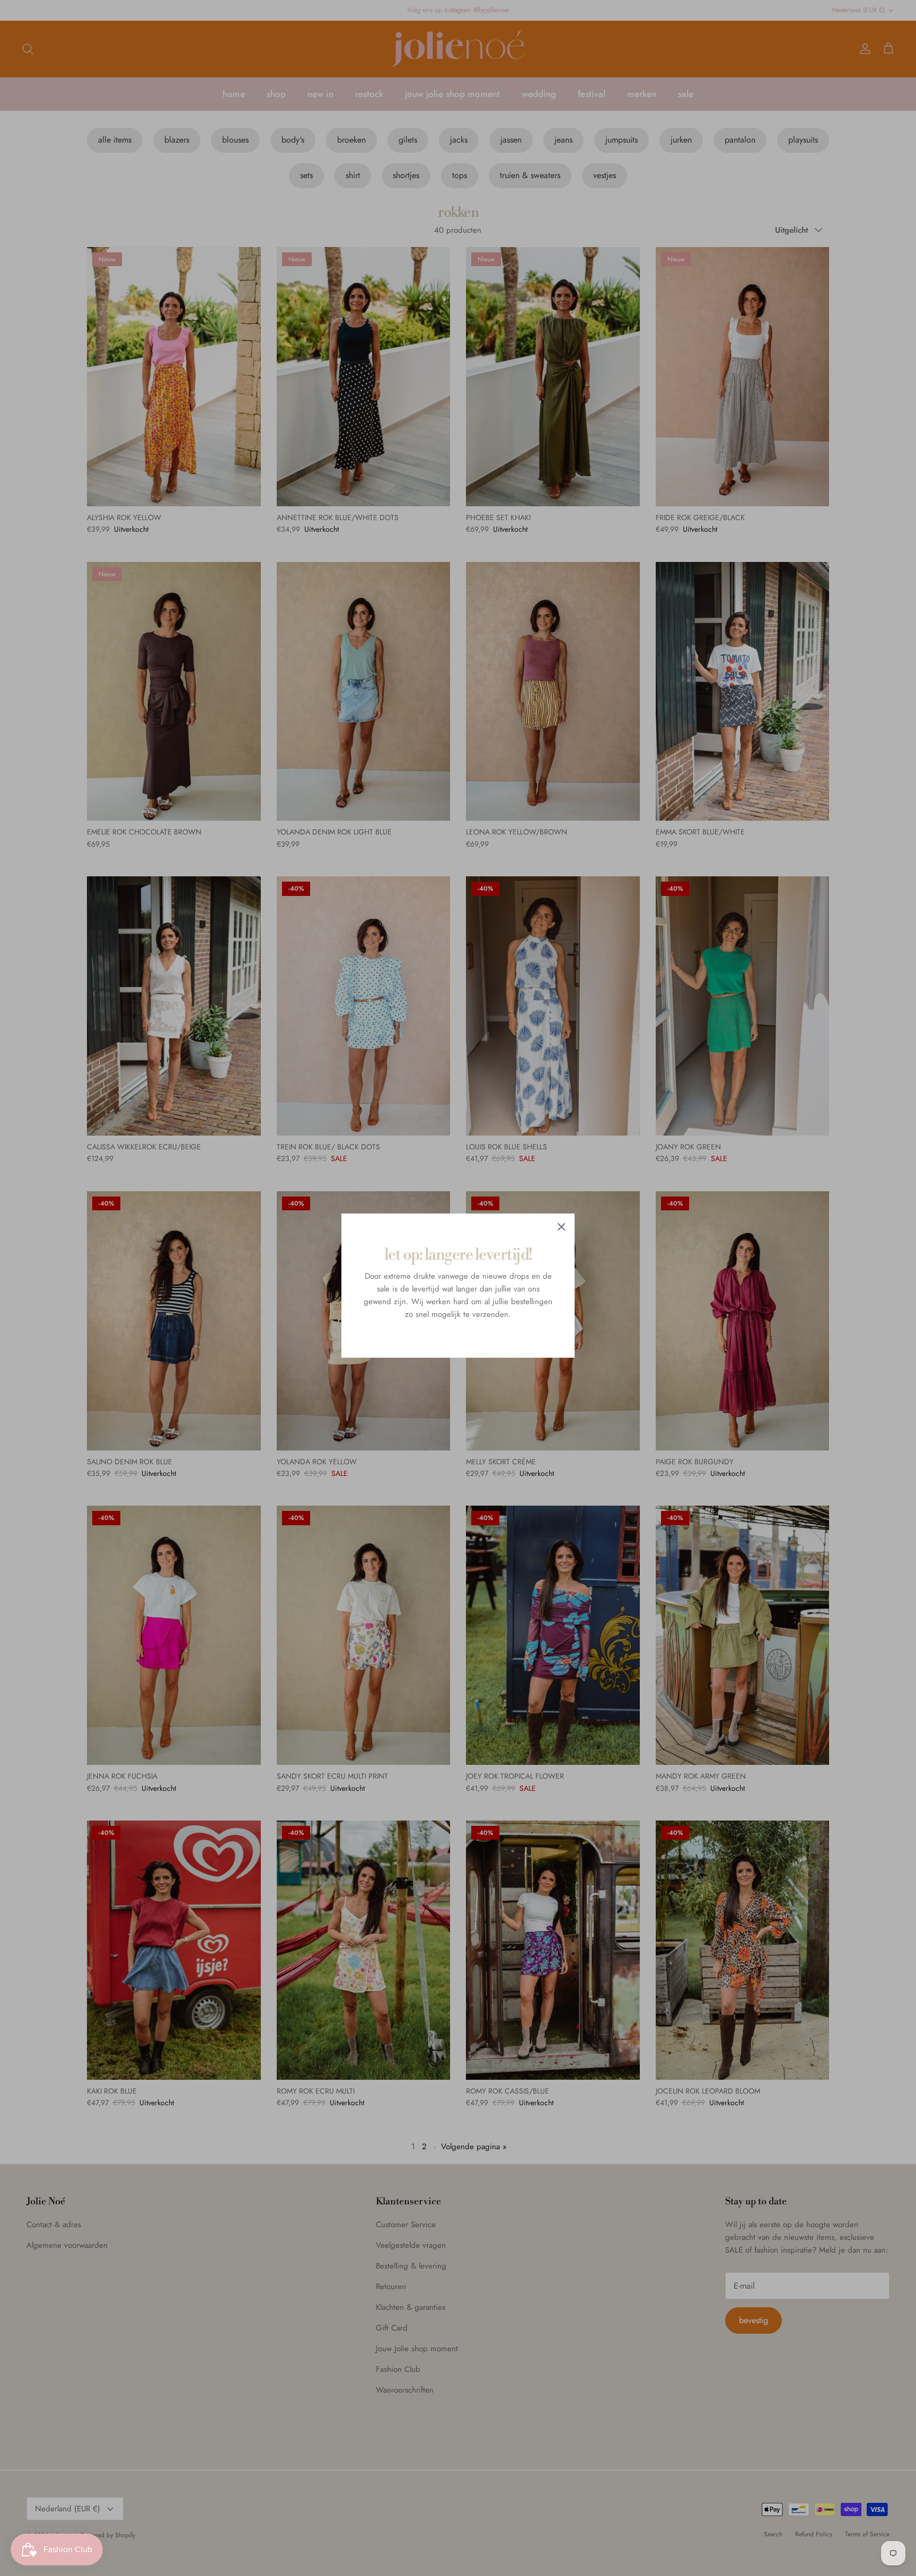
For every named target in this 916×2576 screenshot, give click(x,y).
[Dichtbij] (561, 1227)
